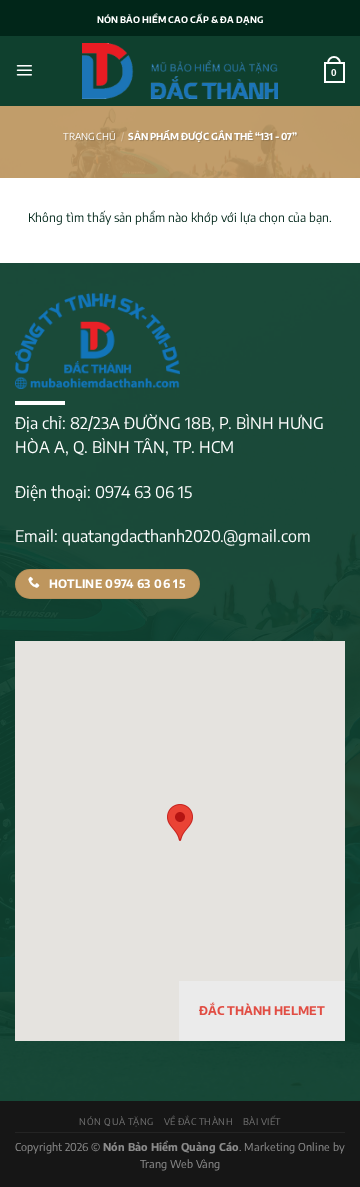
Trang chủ (89, 136)
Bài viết (262, 1121)
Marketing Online (287, 1146)
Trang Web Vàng (180, 1163)
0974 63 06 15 (143, 492)
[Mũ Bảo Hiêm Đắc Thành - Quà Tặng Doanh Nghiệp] (180, 71)
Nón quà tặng (116, 1121)
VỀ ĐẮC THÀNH (199, 1121)
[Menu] (24, 71)
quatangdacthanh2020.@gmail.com (186, 536)
